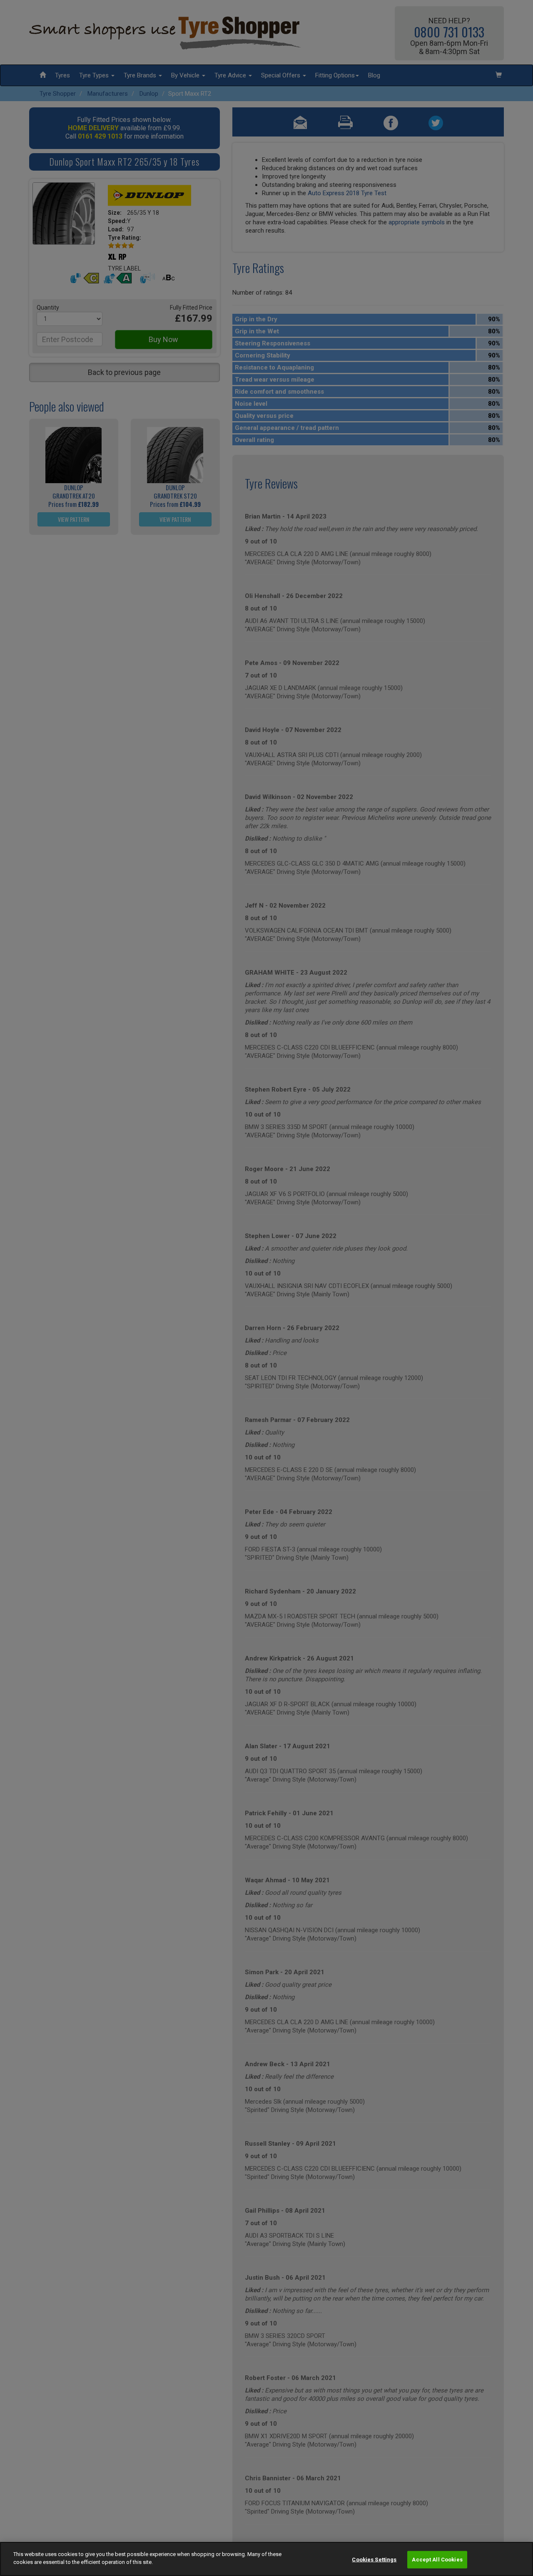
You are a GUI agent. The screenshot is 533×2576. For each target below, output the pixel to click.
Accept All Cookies (437, 2560)
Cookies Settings (374, 2560)
